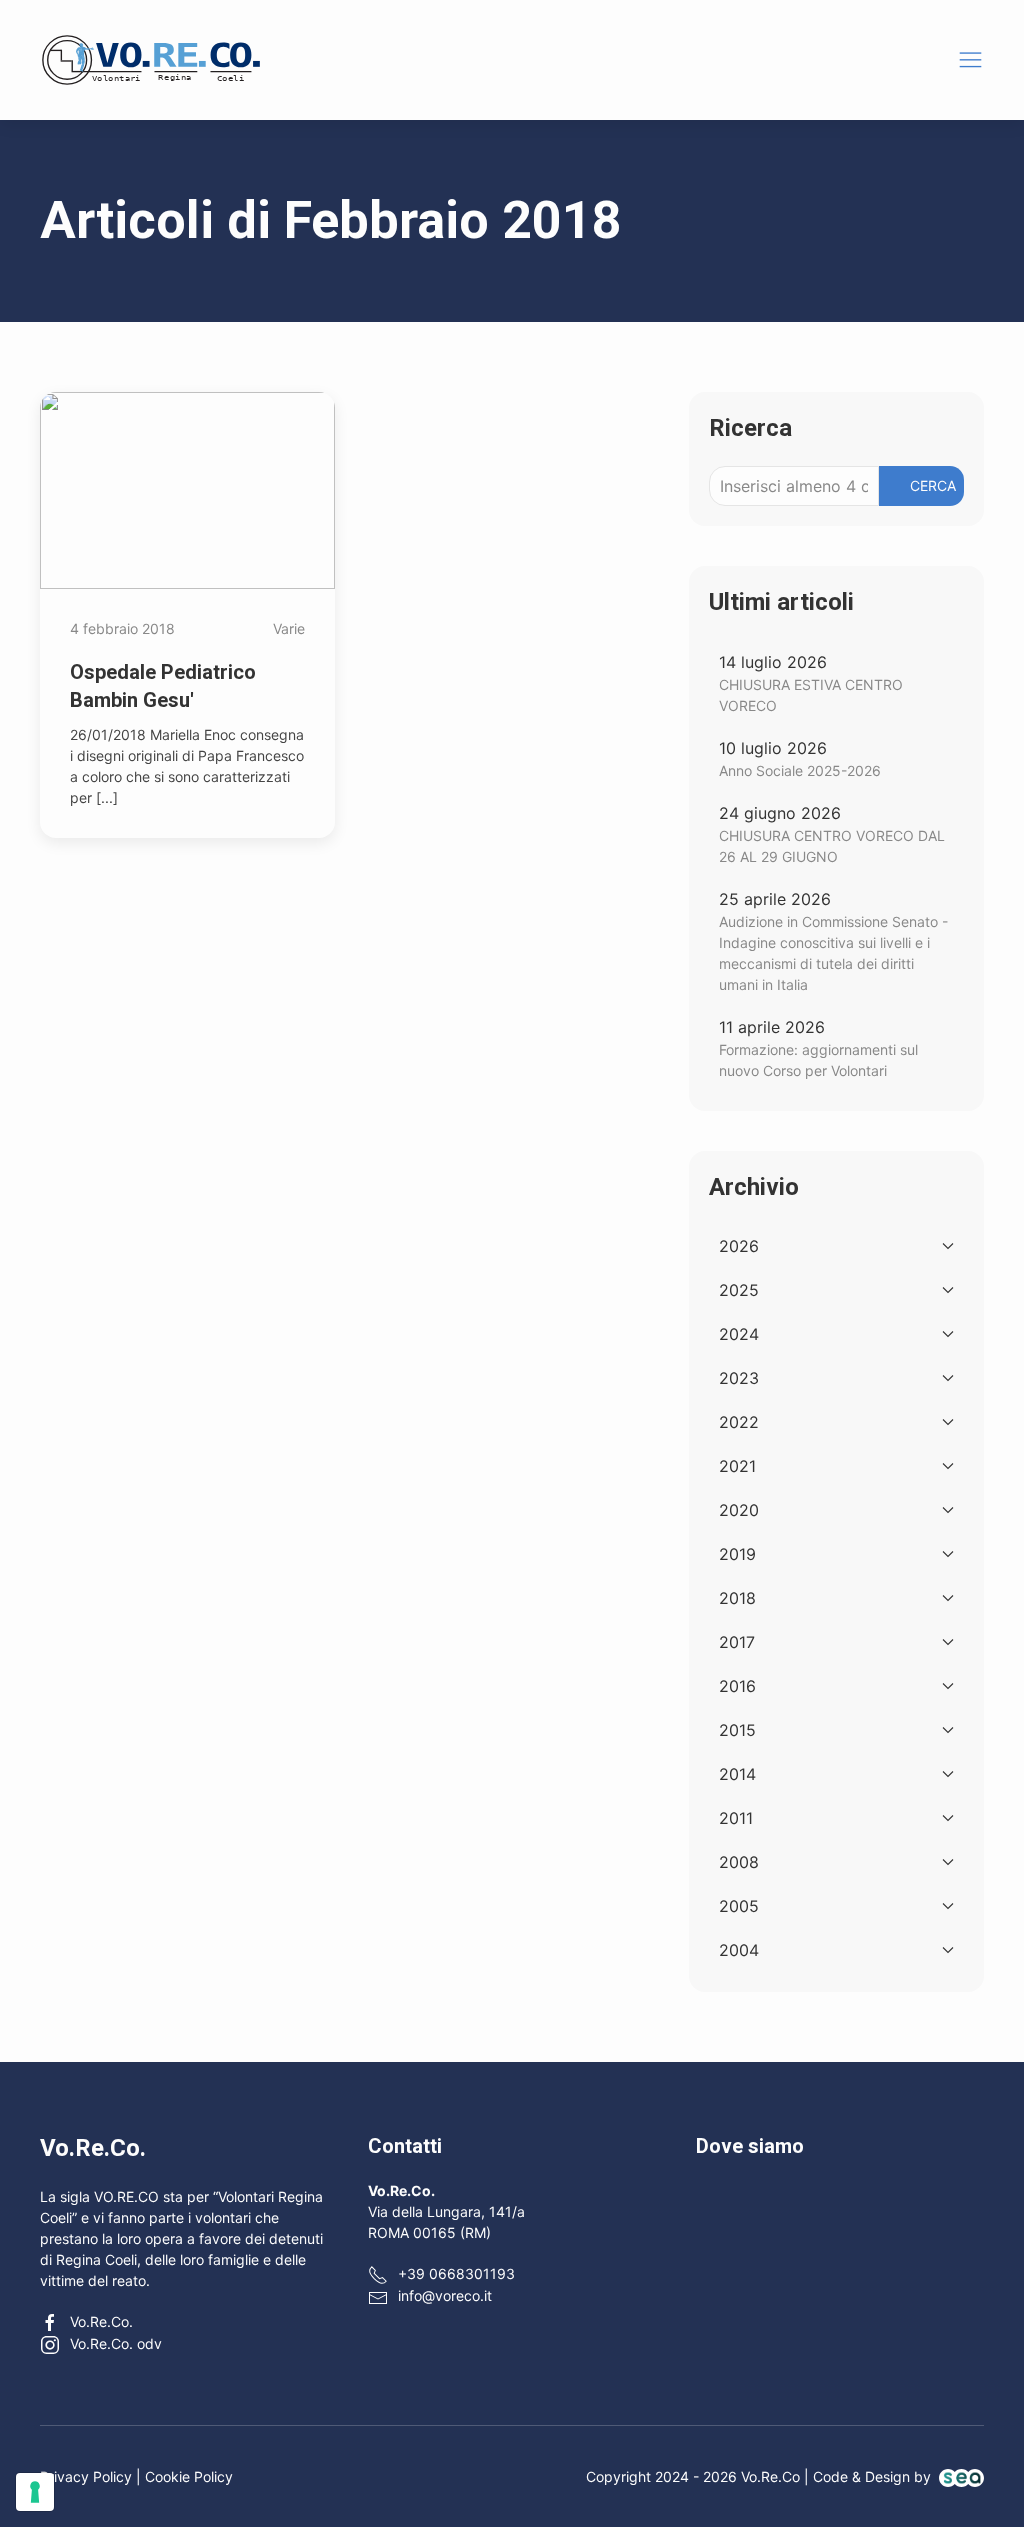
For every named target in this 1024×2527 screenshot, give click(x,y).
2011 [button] (736, 1818)
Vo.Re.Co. (101, 2321)
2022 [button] (739, 1422)
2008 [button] (739, 1862)
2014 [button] (737, 1774)
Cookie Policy (189, 2476)
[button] (970, 59)
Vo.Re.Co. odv (116, 2343)
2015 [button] (737, 1730)
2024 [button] (739, 1334)
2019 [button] (737, 1554)
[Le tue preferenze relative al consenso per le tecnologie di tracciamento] (35, 2492)
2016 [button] (737, 1686)
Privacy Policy (86, 2476)
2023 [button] (739, 1378)
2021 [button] (737, 1466)
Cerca (933, 485)
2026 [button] (739, 1246)
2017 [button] (737, 1642)
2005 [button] (739, 1906)
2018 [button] (737, 1598)
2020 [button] (739, 1510)
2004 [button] (739, 1950)
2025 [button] (739, 1290)
